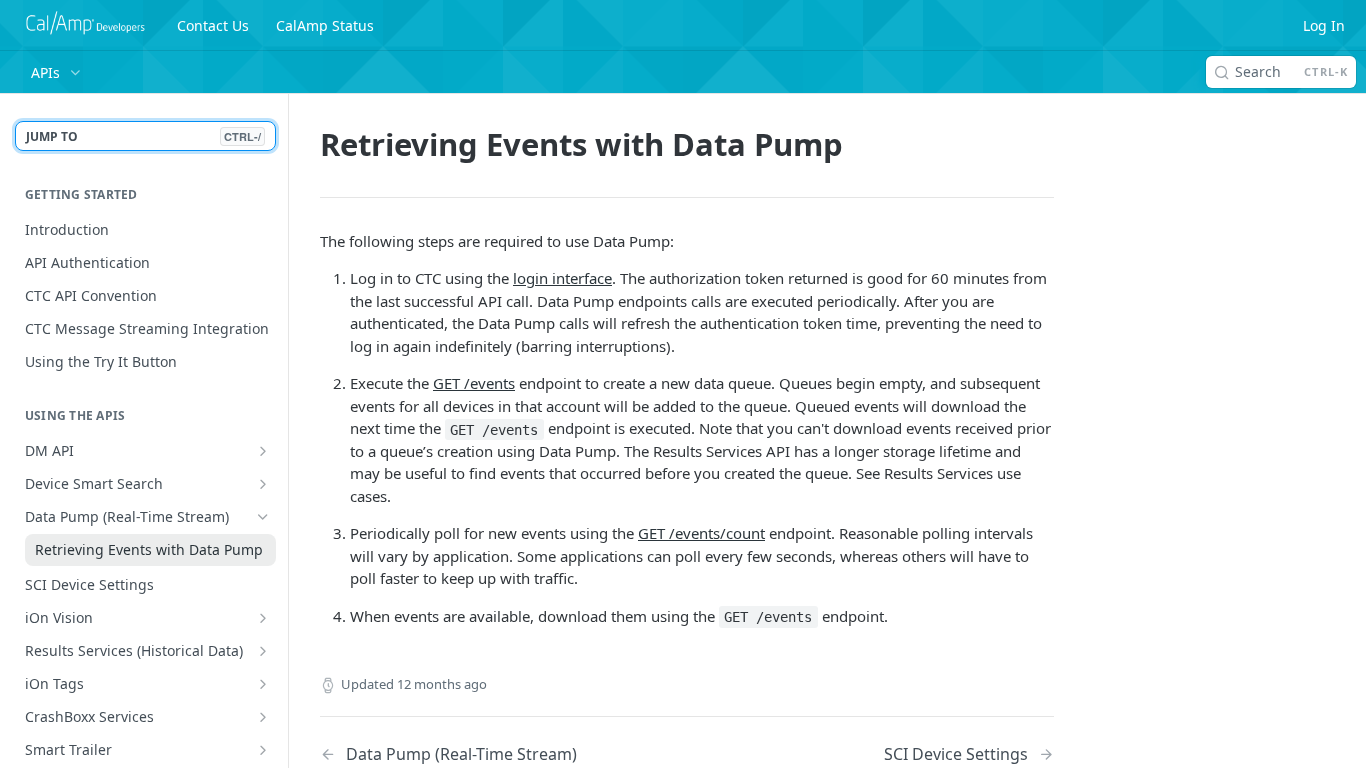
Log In (1324, 25)
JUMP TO (143, 136)
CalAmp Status (325, 25)
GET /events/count (701, 533)
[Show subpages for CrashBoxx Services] (263, 717)
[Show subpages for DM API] (263, 451)
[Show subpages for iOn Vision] (263, 618)
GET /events (474, 383)
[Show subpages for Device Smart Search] (263, 484)
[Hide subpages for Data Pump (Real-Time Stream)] (263, 517)
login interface (562, 278)
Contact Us (213, 25)
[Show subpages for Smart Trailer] (263, 750)
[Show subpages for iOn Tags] (263, 684)
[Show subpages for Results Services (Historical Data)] (263, 651)
